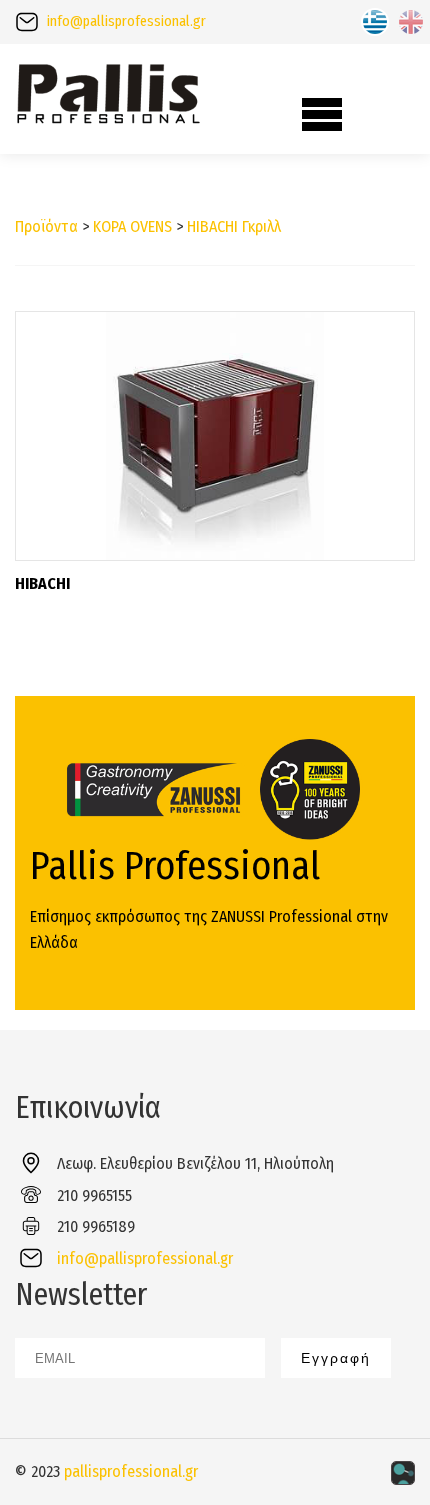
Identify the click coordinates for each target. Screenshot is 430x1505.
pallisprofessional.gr (131, 1471)
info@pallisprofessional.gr (126, 21)
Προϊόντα (46, 226)
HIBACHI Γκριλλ (234, 226)
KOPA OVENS (132, 226)
